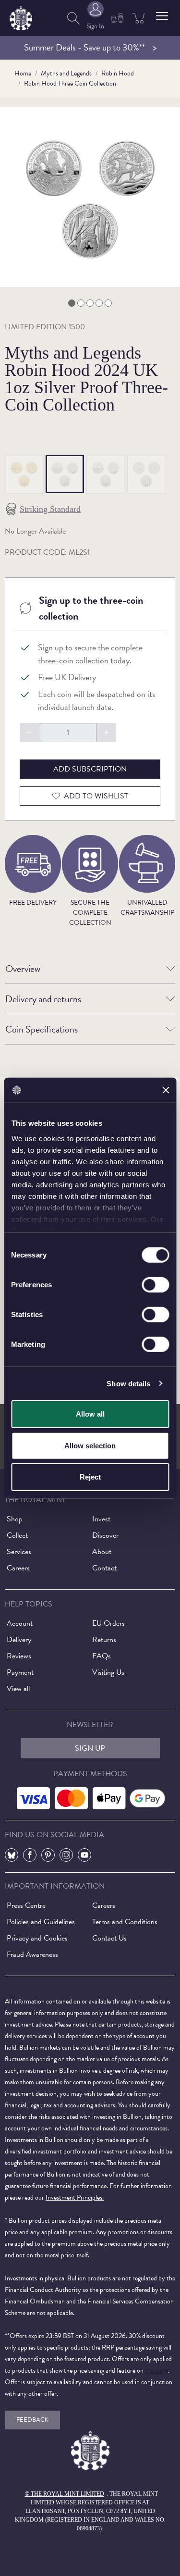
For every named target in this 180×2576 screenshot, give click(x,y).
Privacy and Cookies (37, 1938)
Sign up (90, 1748)
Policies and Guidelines (41, 1922)
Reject (90, 1477)
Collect (17, 1535)
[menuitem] (73, 18)
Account (20, 1623)
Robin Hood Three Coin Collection (70, 83)
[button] (162, 16)
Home (23, 73)
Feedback (32, 2420)
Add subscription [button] (90, 769)
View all (18, 1689)
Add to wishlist (96, 796)
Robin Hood (118, 73)
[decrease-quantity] (29, 733)
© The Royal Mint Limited (65, 2494)
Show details (128, 1383)
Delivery (19, 1640)
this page (156, 2371)
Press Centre (26, 1905)
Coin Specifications (42, 1029)
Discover (105, 1535)
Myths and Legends (66, 73)
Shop (15, 1519)
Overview (23, 969)
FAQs (102, 1656)
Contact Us (109, 1938)
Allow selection (90, 1445)
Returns (104, 1640)
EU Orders (108, 1623)
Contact (104, 1568)
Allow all (90, 1414)
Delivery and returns (43, 999)
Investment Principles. (75, 2197)
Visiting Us (108, 1672)
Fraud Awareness (32, 1954)
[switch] (155, 1285)
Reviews (19, 1656)
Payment (20, 1672)
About (102, 1552)
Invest (101, 1519)
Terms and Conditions (125, 1922)
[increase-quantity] (106, 733)
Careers (18, 1568)
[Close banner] (166, 1090)
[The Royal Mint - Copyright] (21, 17)
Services (19, 1552)
